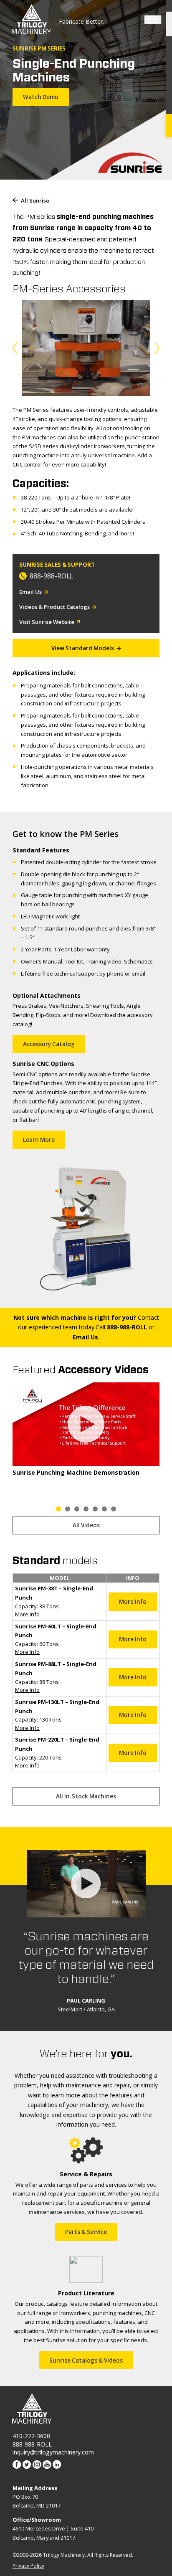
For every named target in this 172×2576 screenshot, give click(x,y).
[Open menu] (153, 20)
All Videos (86, 1525)
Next (156, 349)
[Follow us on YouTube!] (47, 2465)
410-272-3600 (31, 2436)
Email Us (30, 592)
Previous (16, 349)
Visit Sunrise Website (47, 622)
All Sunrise (35, 201)
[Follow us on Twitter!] (27, 2465)
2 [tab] (67, 1509)
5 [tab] (95, 1509)
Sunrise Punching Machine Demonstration (76, 1472)
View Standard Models (83, 648)
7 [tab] (114, 1509)
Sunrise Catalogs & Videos (86, 2360)
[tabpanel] (86, 1429)
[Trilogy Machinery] (31, 20)
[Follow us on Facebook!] (17, 2465)
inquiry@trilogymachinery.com (53, 2452)
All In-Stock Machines (86, 1796)
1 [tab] (58, 1509)
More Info (27, 1614)
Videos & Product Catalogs (54, 607)
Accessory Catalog (49, 1044)
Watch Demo (41, 97)
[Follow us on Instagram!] (37, 2465)
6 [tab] (105, 1509)
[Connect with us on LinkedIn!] (57, 2465)
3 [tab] (77, 1509)
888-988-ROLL (51, 576)
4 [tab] (86, 1509)
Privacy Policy (28, 2566)
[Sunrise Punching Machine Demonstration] (86, 1424)
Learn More (39, 1140)
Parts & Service (86, 2232)
